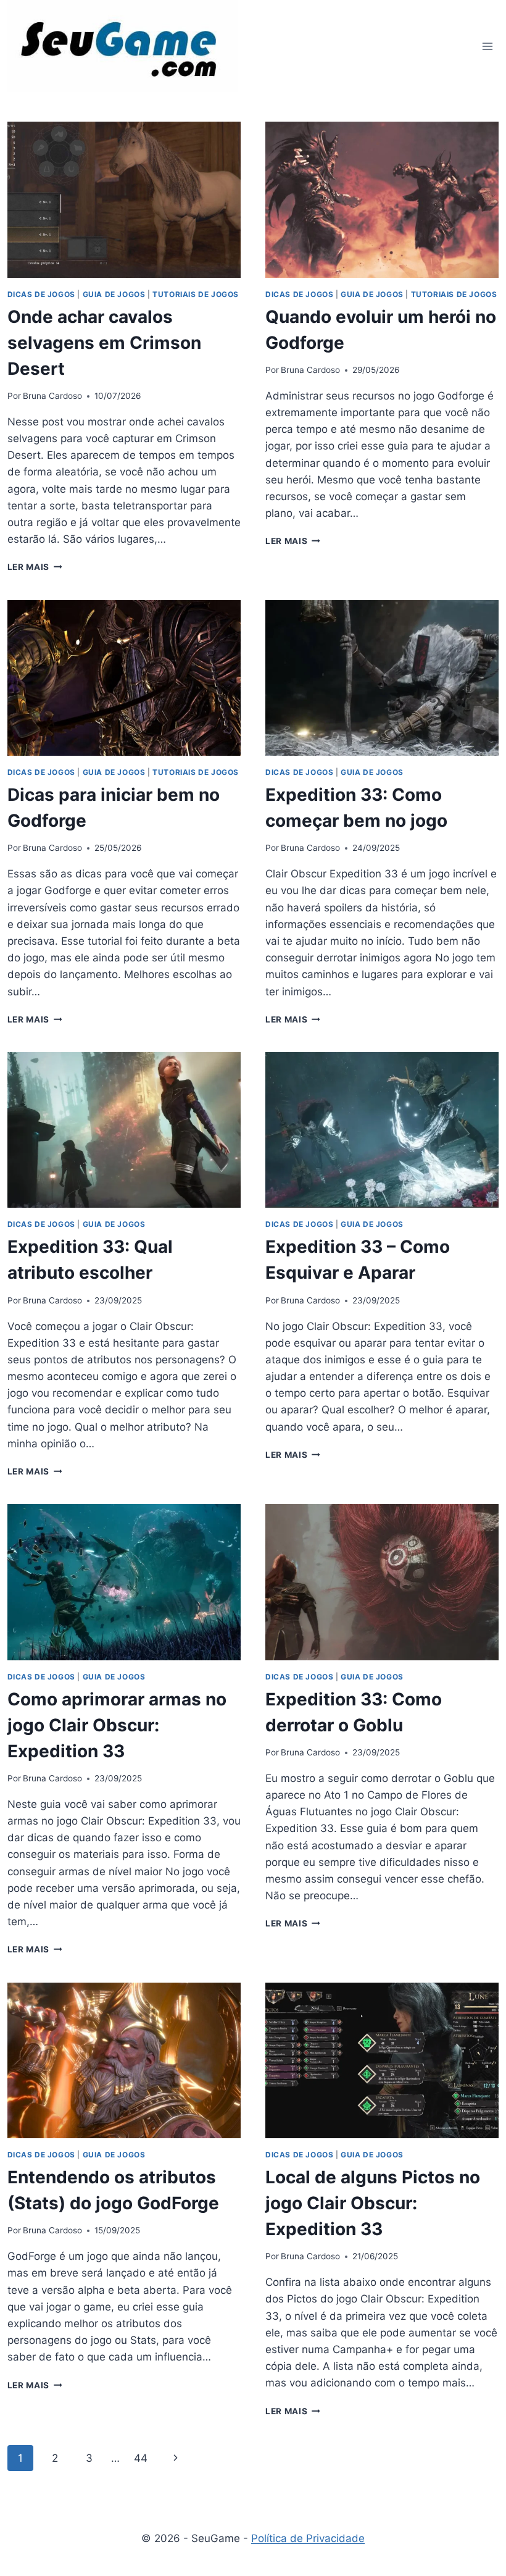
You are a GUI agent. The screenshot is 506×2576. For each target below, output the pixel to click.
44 (141, 2458)
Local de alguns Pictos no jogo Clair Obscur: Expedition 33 (373, 2203)
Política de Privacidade (308, 2538)
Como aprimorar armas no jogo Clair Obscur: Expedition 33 (117, 1725)
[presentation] (124, 199)
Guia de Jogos (114, 294)
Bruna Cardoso (52, 396)
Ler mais (35, 567)
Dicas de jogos (41, 294)
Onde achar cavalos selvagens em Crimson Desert (104, 343)
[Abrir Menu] (488, 46)
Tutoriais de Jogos (196, 294)
